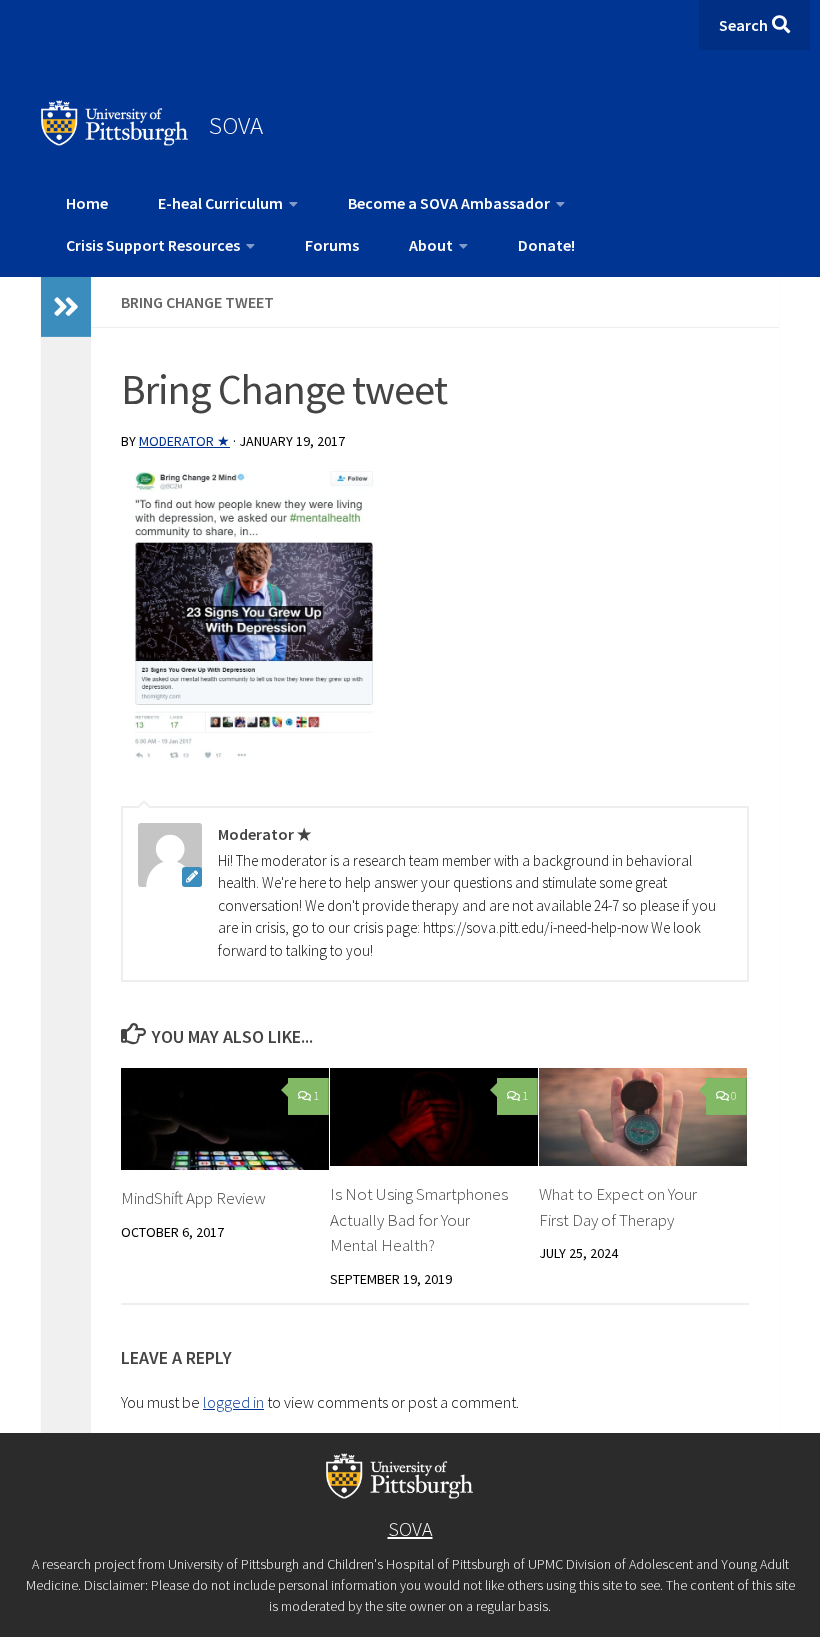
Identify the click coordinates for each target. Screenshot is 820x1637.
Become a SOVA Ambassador (449, 203)
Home (87, 203)
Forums (332, 245)
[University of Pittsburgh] (115, 140)
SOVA (236, 125)
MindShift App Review (193, 1198)
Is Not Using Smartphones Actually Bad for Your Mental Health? (419, 1219)
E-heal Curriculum (220, 203)
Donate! (546, 245)
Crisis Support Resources (153, 245)
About (431, 245)
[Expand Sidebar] (66, 307)
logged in (233, 1402)
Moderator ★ (184, 441)
